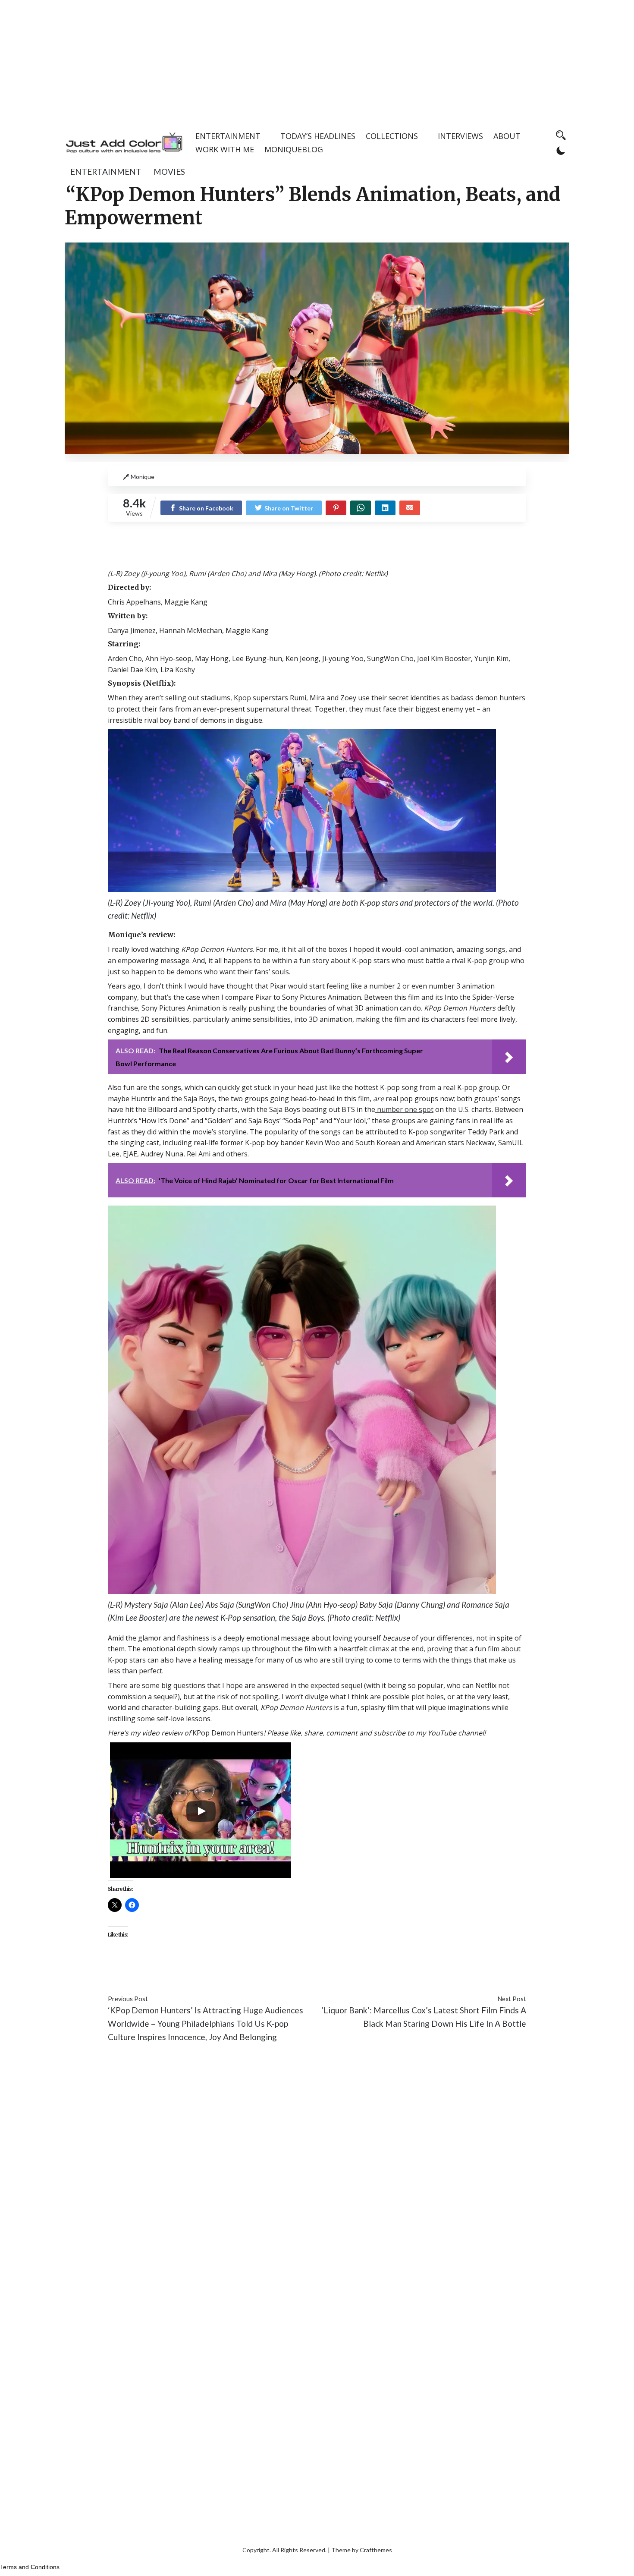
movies (169, 172)
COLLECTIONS (392, 136)
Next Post (512, 1999)
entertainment (106, 172)
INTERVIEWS (460, 136)
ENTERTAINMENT (228, 136)
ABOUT (507, 136)
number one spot (404, 1109)
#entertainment (137, 1973)
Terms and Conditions (30, 2567)
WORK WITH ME (225, 149)
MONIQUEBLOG (294, 149)
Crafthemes (376, 2550)
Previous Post (128, 1999)
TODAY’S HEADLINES (318, 136)
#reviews (217, 1973)
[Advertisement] (317, 60)
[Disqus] (317, 2179)
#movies (183, 1973)
